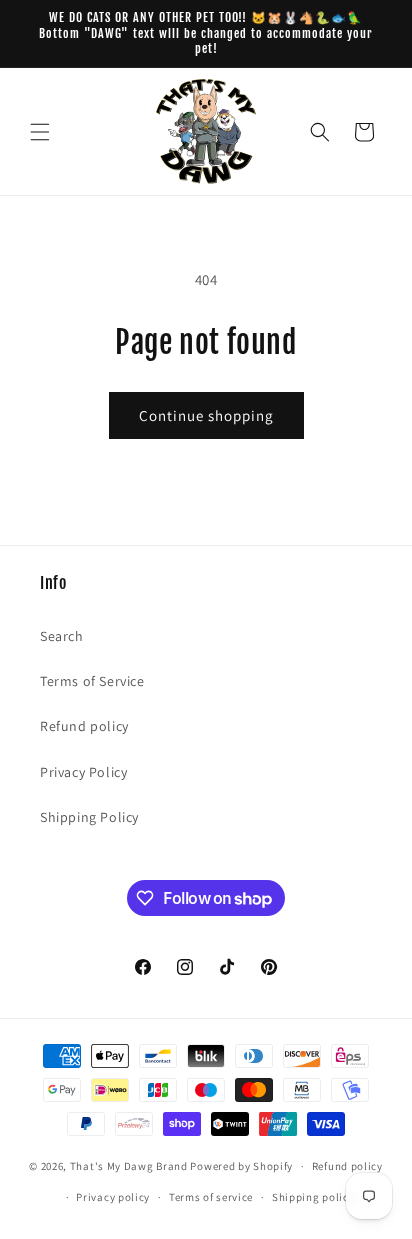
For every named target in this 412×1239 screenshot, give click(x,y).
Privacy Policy (83, 772)
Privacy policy (113, 1197)
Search (62, 636)
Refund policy (84, 726)
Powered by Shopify (241, 1166)
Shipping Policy (89, 817)
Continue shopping (206, 415)
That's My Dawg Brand (129, 1166)
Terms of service (211, 1197)
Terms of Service (92, 681)
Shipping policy (313, 1197)
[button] (40, 132)
